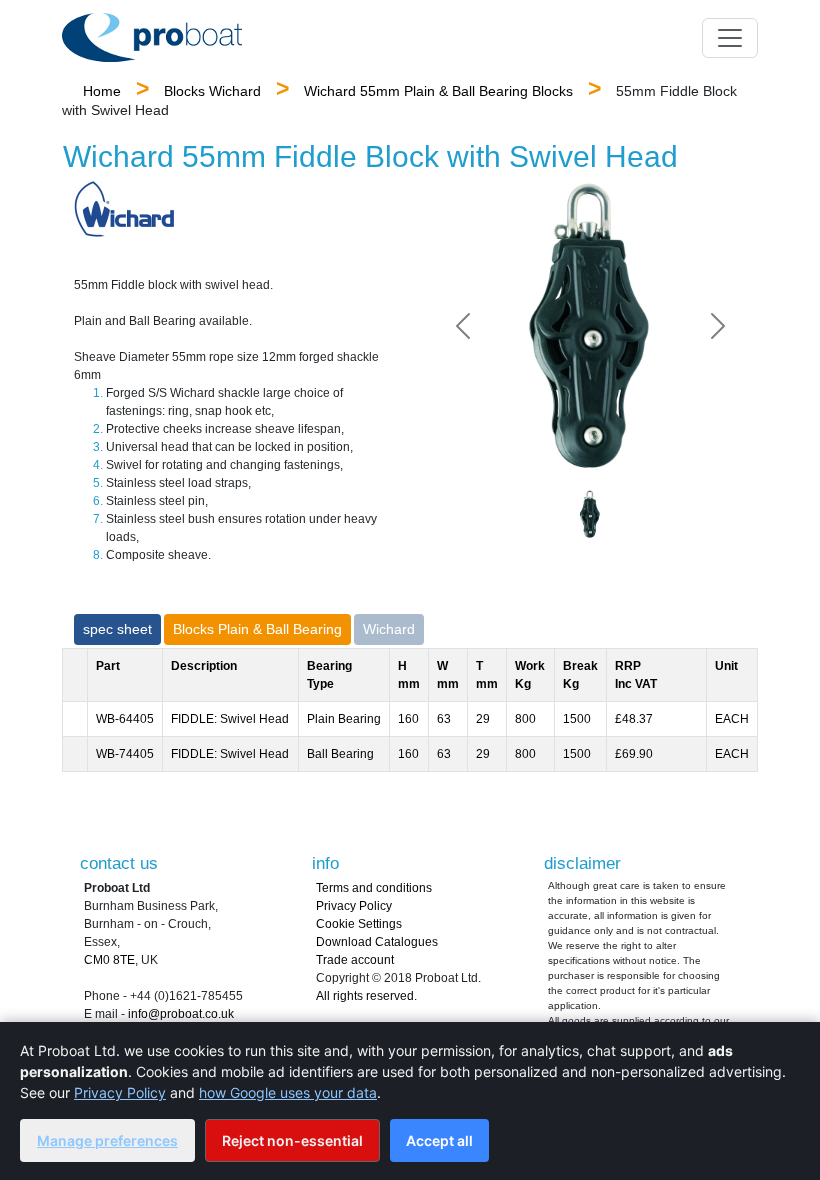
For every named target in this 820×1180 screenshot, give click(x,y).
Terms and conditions (374, 888)
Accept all (439, 1140)
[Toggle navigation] (730, 38)
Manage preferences (107, 1140)
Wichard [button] (389, 629)
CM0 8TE (109, 960)
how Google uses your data (288, 1092)
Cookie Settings (359, 924)
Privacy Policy (354, 906)
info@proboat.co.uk (181, 1014)
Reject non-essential (292, 1140)
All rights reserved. (366, 996)
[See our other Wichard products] (124, 209)
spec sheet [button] (117, 629)
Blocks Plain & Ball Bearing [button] (257, 629)
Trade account (355, 960)
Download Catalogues (377, 942)
